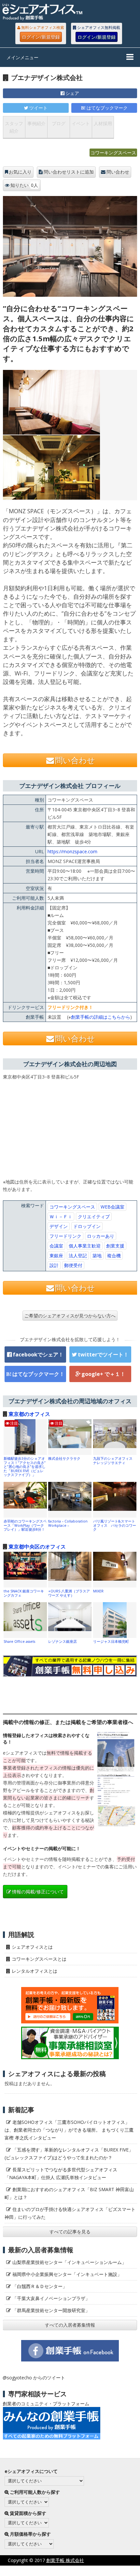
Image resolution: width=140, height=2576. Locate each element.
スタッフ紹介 (14, 127)
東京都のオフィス (29, 1414)
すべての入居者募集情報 (70, 2325)
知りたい (24, 185)
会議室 (56, 1246)
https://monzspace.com (72, 851)
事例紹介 (36, 123)
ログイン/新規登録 (41, 37)
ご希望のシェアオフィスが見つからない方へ (70, 1316)
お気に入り (20, 172)
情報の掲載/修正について (38, 1892)
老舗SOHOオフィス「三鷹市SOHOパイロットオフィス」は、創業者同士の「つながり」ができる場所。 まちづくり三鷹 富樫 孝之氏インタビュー (69, 2130)
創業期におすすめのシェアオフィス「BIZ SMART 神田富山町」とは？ (69, 2193)
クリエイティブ (94, 1216)
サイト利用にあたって (117, 2571)
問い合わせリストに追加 (69, 172)
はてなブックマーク (107, 108)
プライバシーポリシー (63, 2571)
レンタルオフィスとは (35, 1971)
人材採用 (103, 123)
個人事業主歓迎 (85, 1246)
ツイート (38, 108)
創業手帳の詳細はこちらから (101, 1017)
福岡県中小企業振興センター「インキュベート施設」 (67, 2274)
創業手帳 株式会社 (65, 2560)
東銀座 (56, 1255)
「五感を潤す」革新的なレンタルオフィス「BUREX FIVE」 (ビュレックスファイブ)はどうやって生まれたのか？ (71, 2154)
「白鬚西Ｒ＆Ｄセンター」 (40, 2286)
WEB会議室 (112, 1207)
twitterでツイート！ (103, 1354)
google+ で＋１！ (103, 1374)
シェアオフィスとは (32, 1947)
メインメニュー (22, 57)
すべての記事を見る (70, 2232)
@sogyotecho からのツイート (34, 2378)
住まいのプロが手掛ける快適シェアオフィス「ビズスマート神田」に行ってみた (70, 2213)
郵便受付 (73, 1265)
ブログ (59, 123)
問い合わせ (118, 172)
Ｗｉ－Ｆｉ (61, 1216)
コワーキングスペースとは (39, 1959)
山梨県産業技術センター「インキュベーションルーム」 (69, 2262)
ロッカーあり (101, 1236)
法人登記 (78, 1255)
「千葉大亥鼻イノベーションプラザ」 (51, 2298)
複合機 (114, 1255)
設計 (54, 1265)
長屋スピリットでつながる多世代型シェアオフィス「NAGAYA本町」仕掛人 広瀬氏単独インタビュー (61, 2173)
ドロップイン (87, 1226)
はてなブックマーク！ (38, 1374)
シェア (72, 93)
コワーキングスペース (113, 153)
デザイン (59, 1226)
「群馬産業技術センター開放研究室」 (51, 2310)
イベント (81, 123)
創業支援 (115, 1246)
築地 (97, 1255)
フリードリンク (65, 1236)
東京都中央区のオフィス (37, 1547)
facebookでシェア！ (38, 1354)
